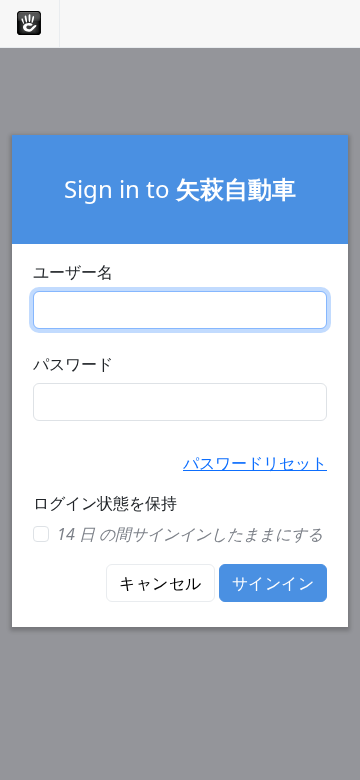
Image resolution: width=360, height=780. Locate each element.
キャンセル (160, 583)
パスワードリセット (255, 463)
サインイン (273, 583)
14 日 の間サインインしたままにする (190, 534)
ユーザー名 (73, 272)
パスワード (73, 364)
